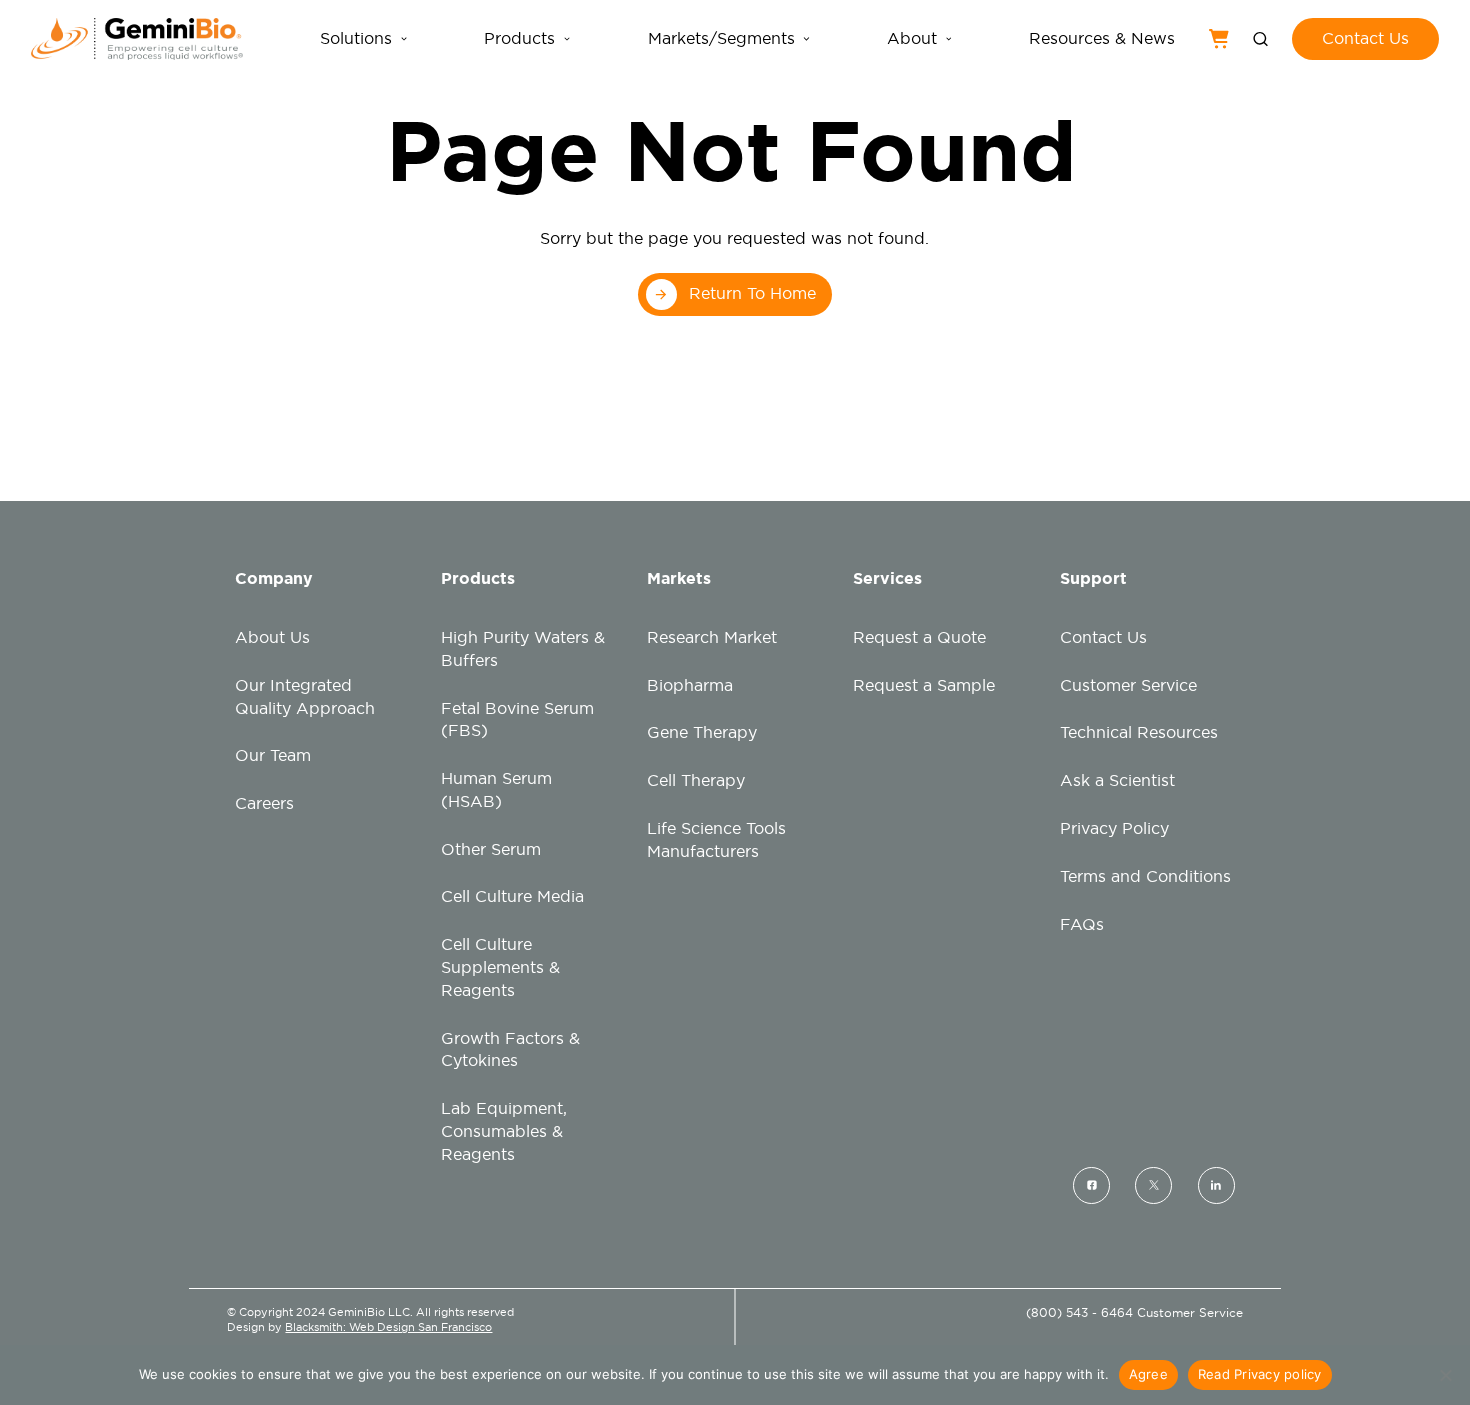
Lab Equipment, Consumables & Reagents (504, 1131)
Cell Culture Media (512, 896)
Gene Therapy (702, 732)
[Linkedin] (1216, 1184)
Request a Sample (924, 685)
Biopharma (690, 685)
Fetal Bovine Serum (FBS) (517, 720)
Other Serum (491, 849)
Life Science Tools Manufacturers (716, 840)
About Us (272, 637)
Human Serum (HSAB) (496, 790)
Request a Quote (919, 637)
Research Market (712, 637)
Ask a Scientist (1117, 780)
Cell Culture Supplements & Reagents (500, 967)
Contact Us (1103, 637)
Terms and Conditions (1145, 876)
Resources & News (1102, 38)
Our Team (273, 755)
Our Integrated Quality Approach (305, 697)
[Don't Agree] (1445, 1375)
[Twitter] (1153, 1184)
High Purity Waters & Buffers (523, 649)
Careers (264, 803)
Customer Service (1128, 685)
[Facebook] (1091, 1184)
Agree (1148, 1374)
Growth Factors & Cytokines (510, 1050)
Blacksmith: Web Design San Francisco (388, 1327)
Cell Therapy (696, 780)
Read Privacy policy (1260, 1374)
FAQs (1082, 924)
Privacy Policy (1114, 828)
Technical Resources (1139, 732)
